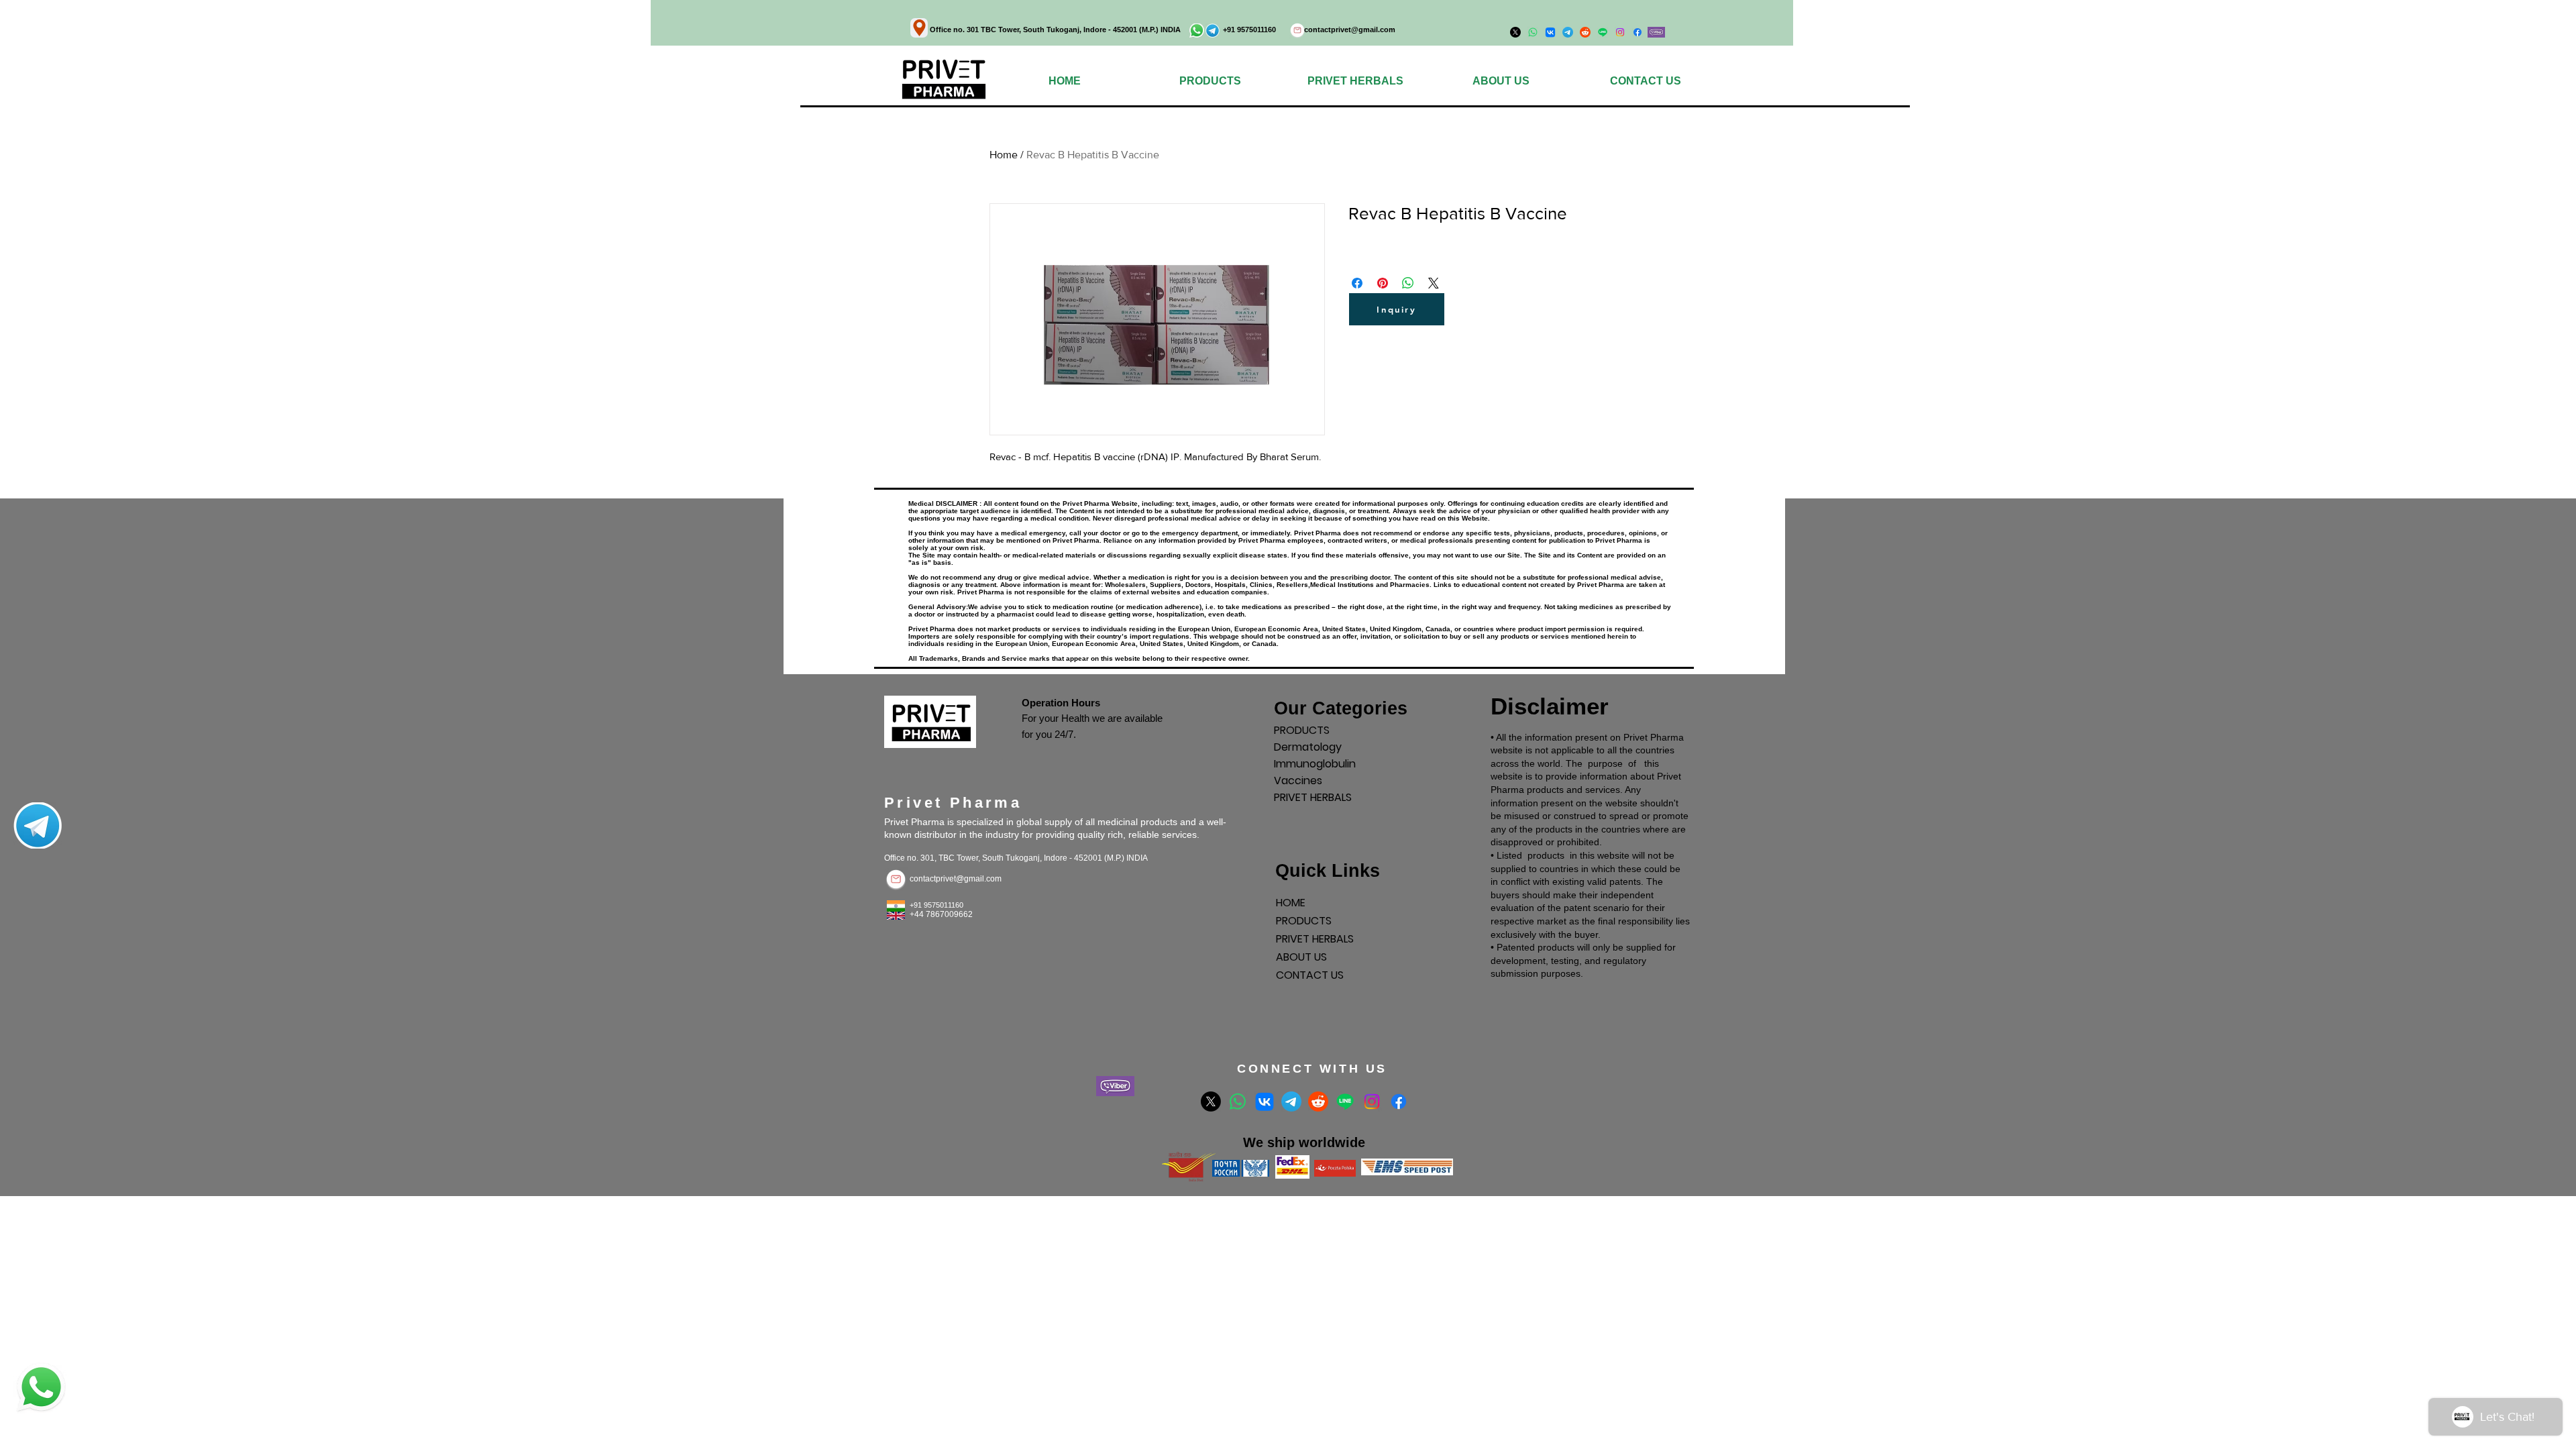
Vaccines (1298, 781)
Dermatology (1308, 747)
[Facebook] (1638, 32)
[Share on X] (1434, 283)
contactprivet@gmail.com (1350, 30)
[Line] (1345, 1102)
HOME (1291, 903)
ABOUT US (1301, 957)
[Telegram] (1291, 1102)
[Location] (919, 28)
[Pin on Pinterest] (1383, 283)
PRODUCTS (1302, 730)
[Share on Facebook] (1357, 283)
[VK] (1265, 1102)
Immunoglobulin (1315, 764)
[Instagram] (1620, 32)
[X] (1211, 1102)
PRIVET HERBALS (1313, 797)
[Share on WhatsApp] (1408, 283)
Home (1004, 155)
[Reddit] (1318, 1102)
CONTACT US (1310, 975)
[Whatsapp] (1238, 1102)
